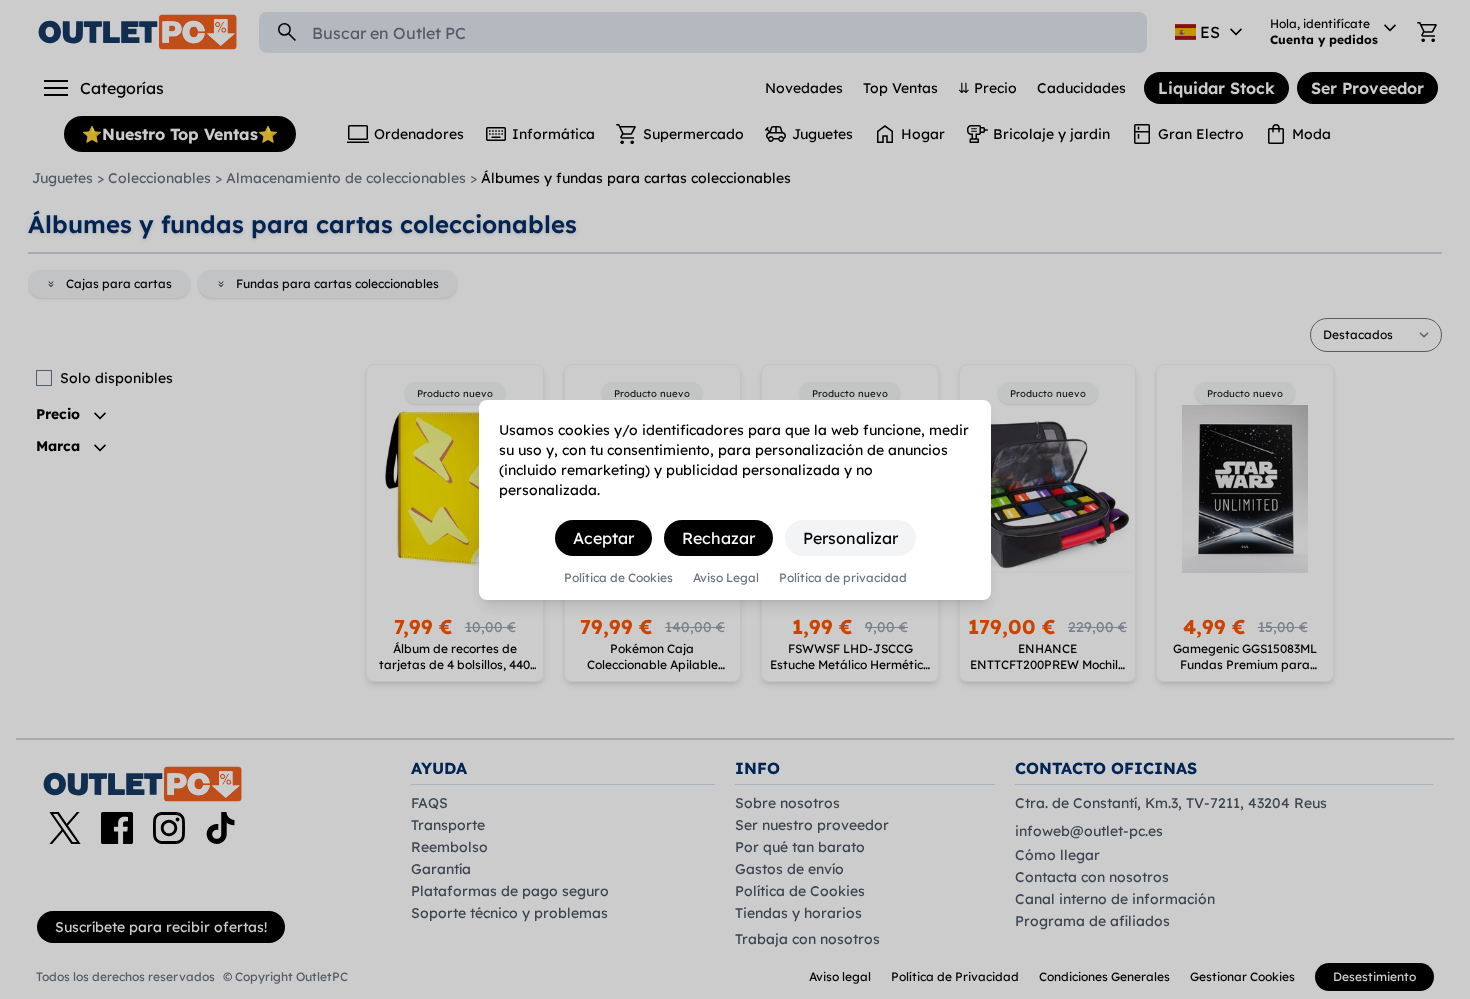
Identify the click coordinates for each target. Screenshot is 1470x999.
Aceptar (603, 538)
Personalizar (850, 538)
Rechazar (718, 538)
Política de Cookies (618, 578)
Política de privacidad (843, 578)
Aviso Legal (726, 578)
